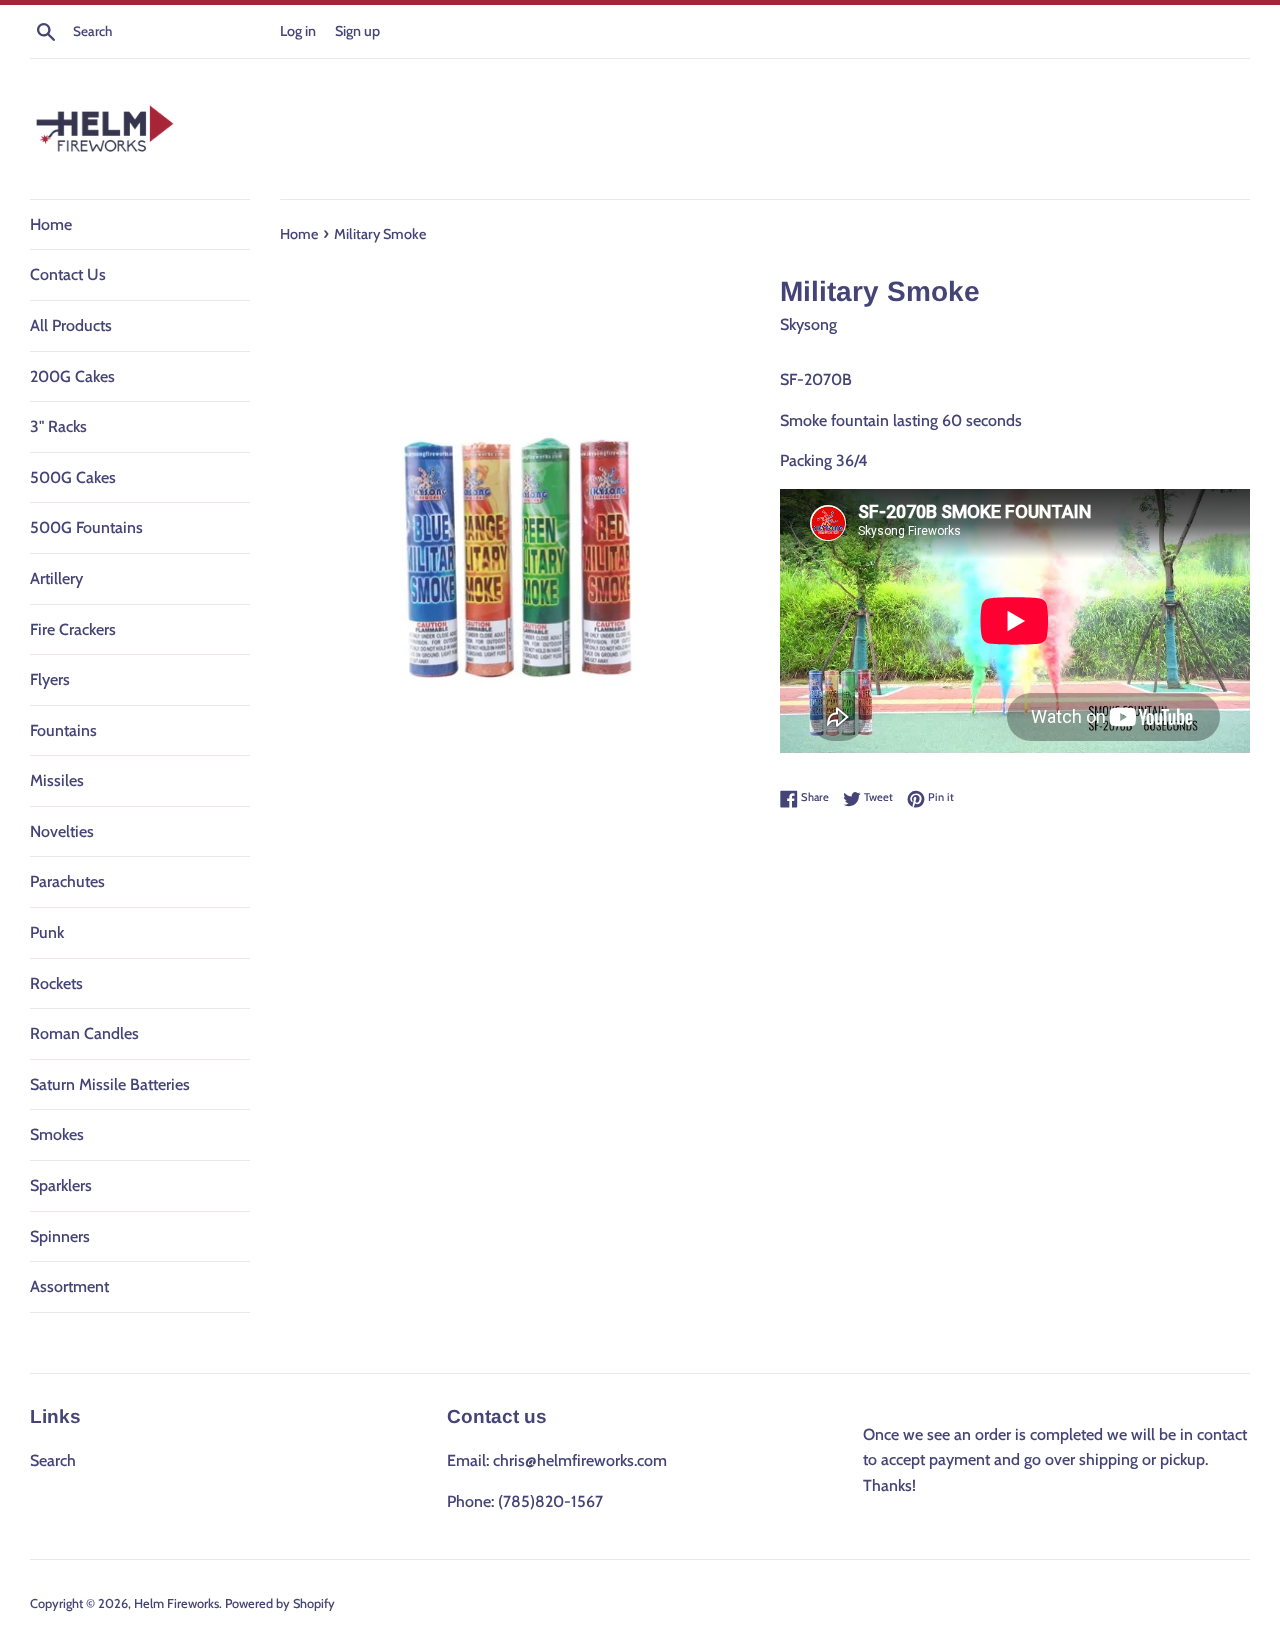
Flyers (50, 679)
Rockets (56, 983)
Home (51, 224)
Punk (47, 932)
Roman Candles (84, 1033)
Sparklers (61, 1185)
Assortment (69, 1286)
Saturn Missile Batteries (110, 1084)
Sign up (357, 31)
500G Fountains (86, 527)
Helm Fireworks (176, 1603)
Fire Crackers (73, 629)
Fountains (63, 730)
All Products (71, 325)
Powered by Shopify (280, 1603)
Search (53, 1460)
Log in (298, 31)
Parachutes (67, 881)
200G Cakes (72, 376)
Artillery (56, 578)
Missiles (57, 780)
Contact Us (68, 274)
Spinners (60, 1236)
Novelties (62, 831)
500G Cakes (73, 477)
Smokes (57, 1134)
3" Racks (58, 426)
